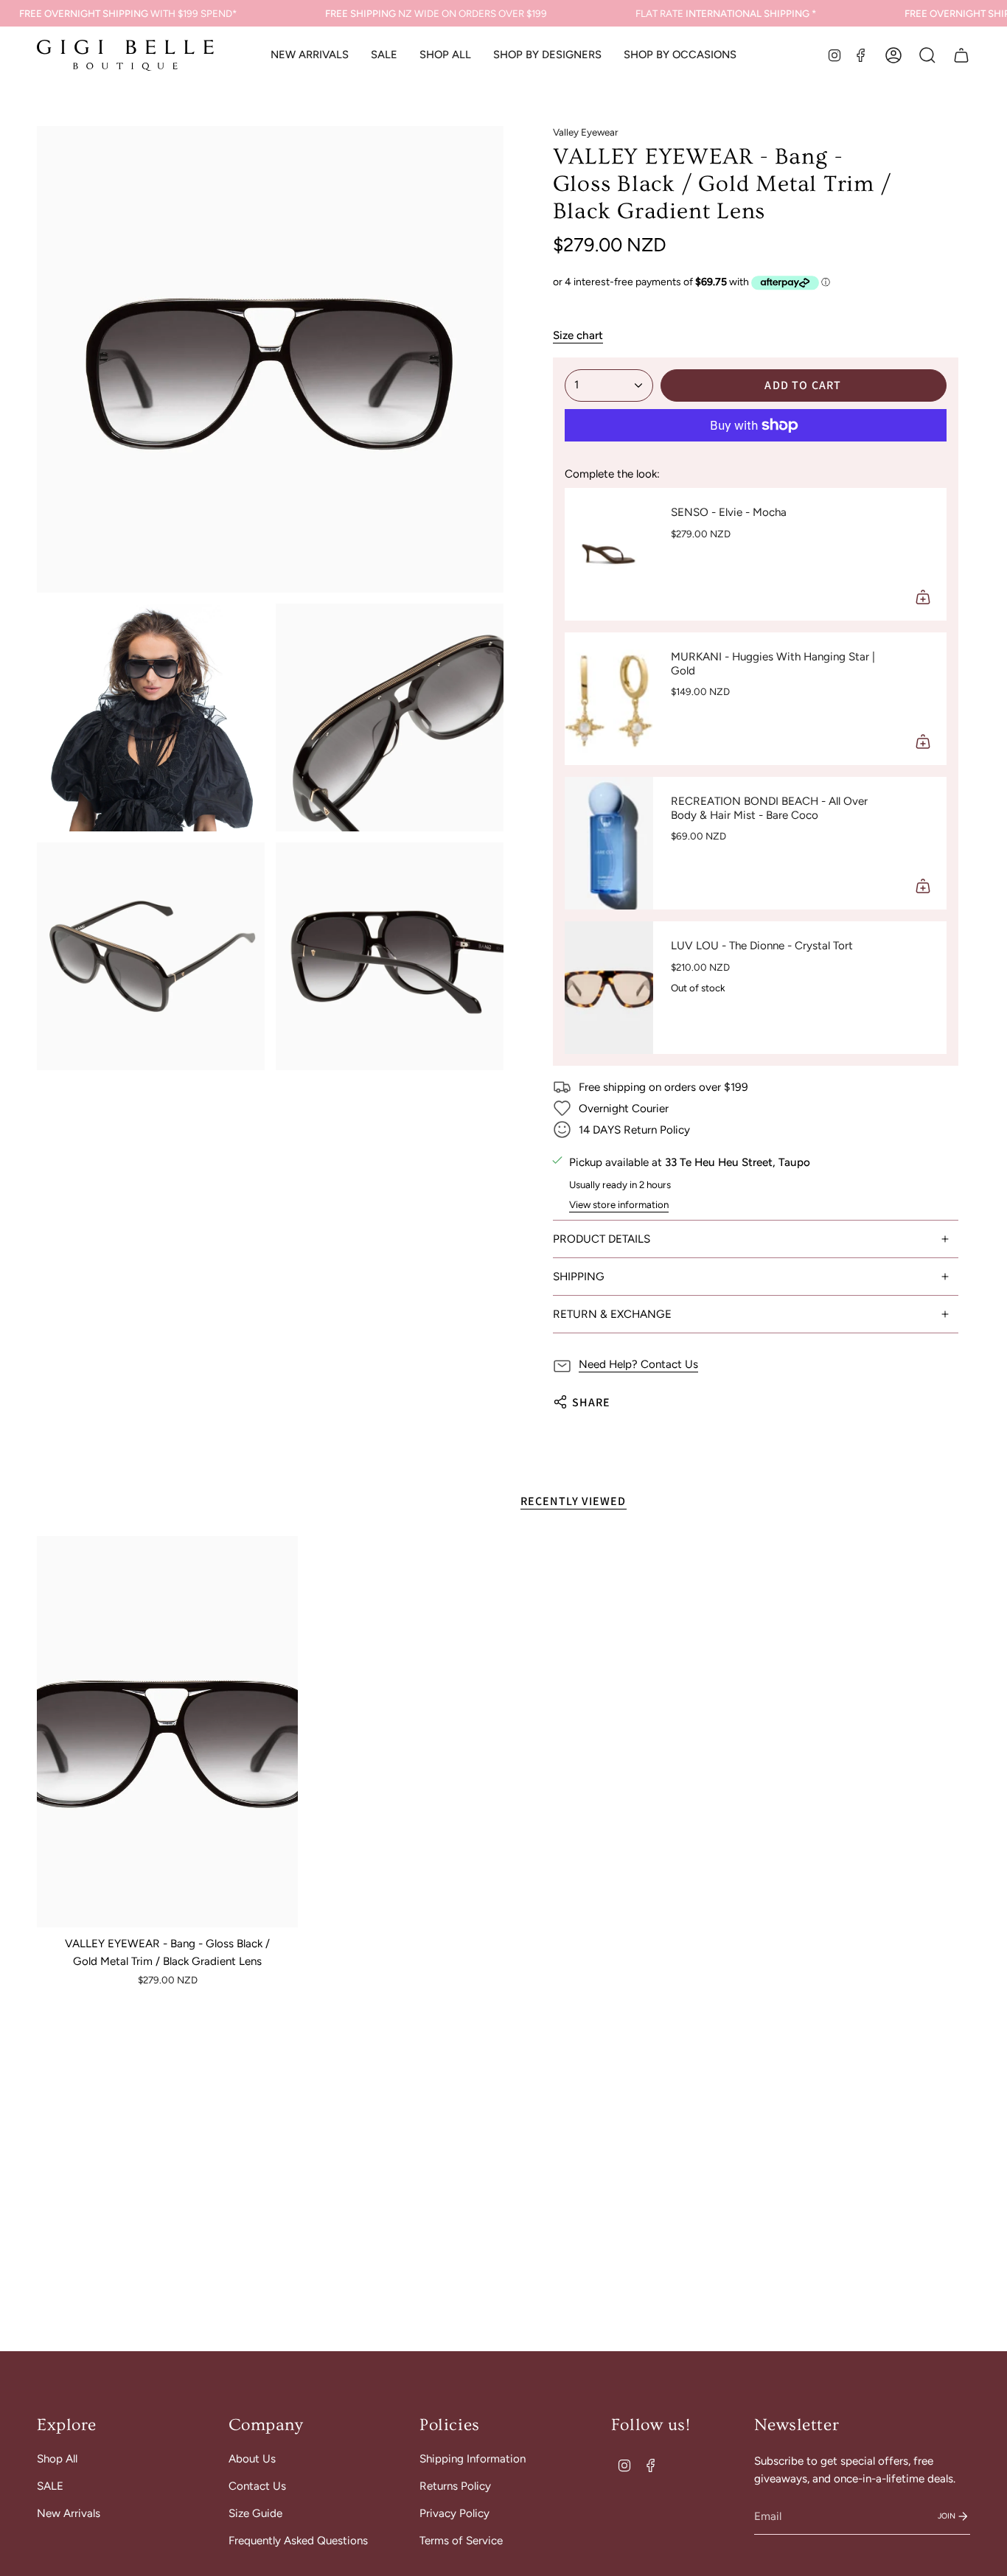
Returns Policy (455, 2486)
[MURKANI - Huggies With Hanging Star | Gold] (609, 699)
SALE (50, 2486)
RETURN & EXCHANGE (612, 1314)
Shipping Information (473, 2459)
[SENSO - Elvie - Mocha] (609, 554)
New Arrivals (69, 2513)
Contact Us (257, 2486)
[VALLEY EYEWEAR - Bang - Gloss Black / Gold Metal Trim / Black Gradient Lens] (167, 1732)
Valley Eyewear (586, 132)
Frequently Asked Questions (298, 2541)
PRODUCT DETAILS (602, 1239)
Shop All (57, 2459)
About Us (252, 2459)
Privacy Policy (454, 2513)
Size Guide (255, 2513)
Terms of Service (461, 2541)
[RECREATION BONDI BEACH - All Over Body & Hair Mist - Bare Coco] (609, 843)
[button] (445, 55)
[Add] (923, 597)
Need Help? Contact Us (638, 1364)
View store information (619, 1204)
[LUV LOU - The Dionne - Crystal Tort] (609, 988)
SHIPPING (579, 1277)
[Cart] (961, 55)
